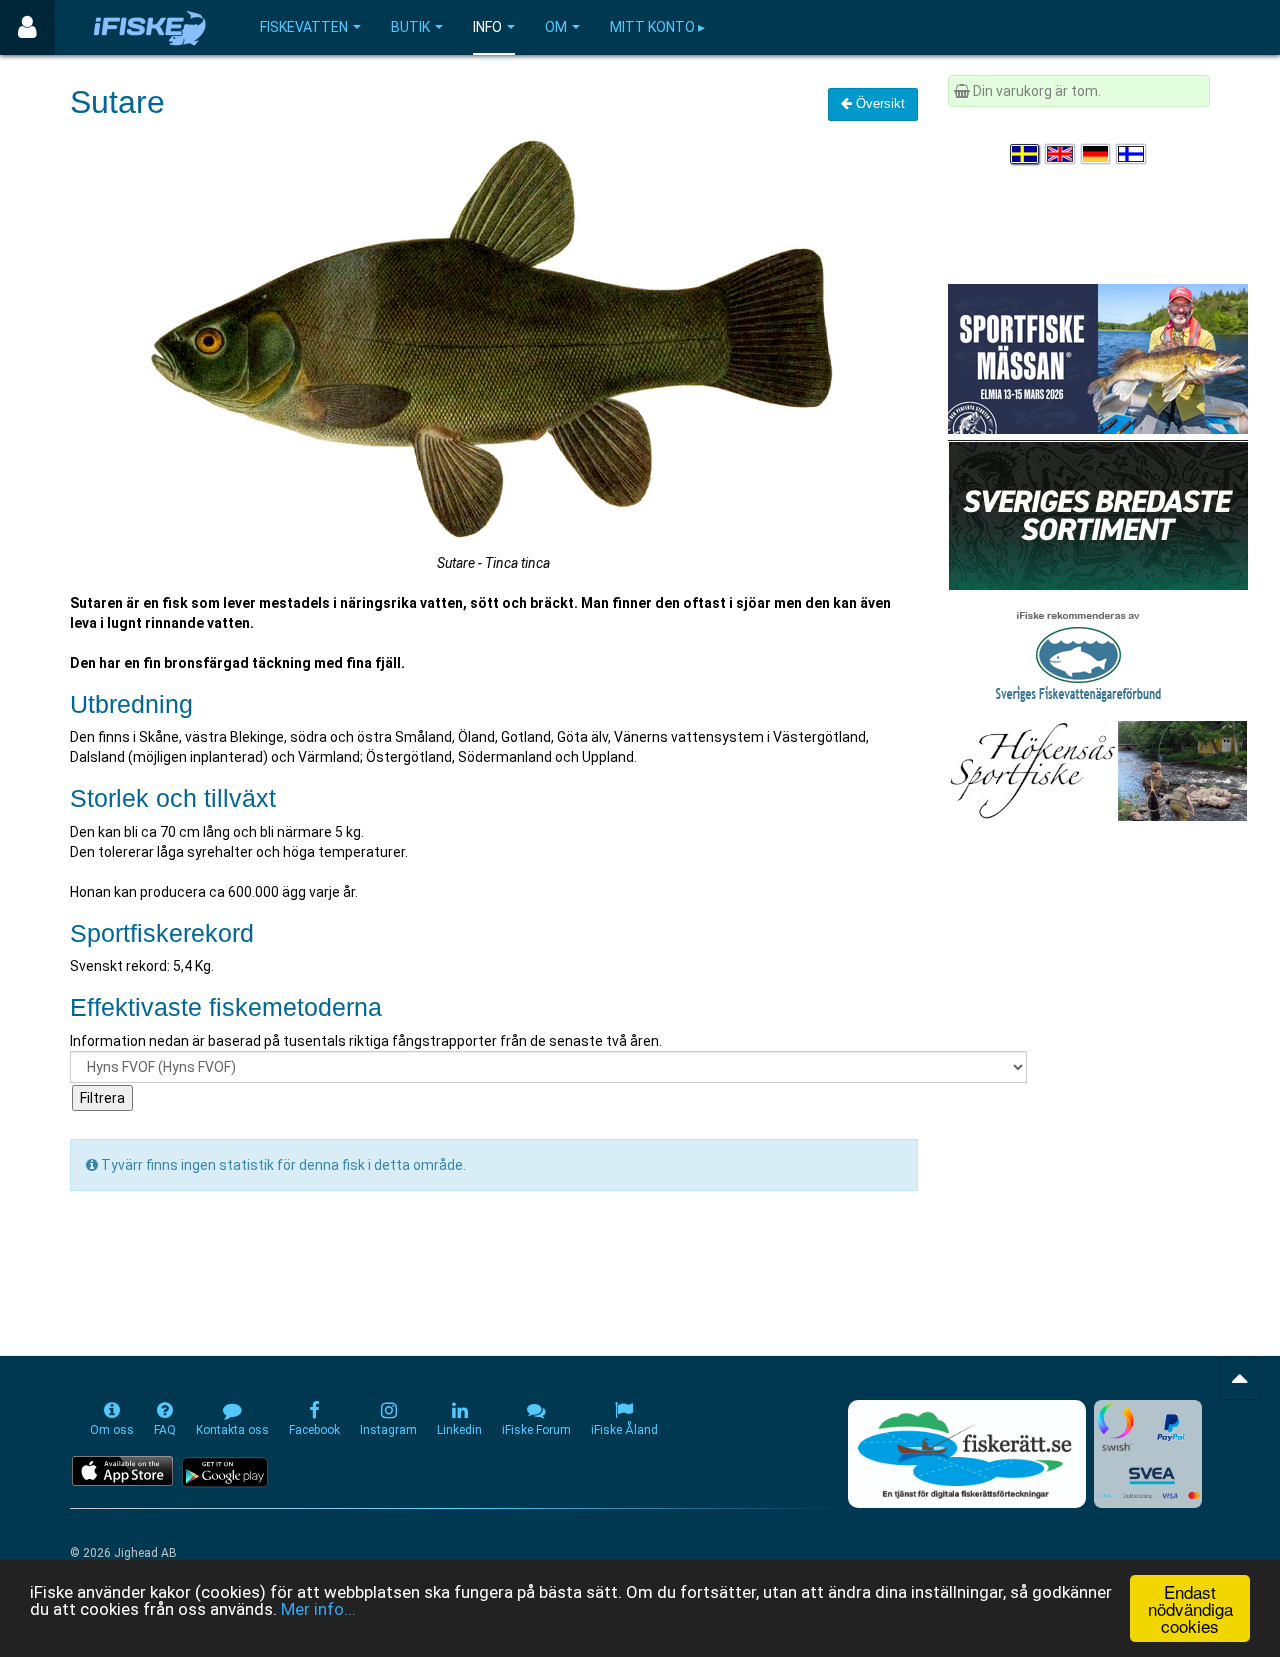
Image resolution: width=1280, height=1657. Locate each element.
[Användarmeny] (27, 27)
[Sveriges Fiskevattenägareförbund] (1078, 654)
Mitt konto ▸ (657, 27)
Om (556, 27)
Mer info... (318, 1609)
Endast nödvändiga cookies (1190, 1608)
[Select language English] (1061, 154)
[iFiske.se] (150, 27)
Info (487, 27)
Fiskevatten (304, 27)
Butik (410, 27)
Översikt (878, 103)
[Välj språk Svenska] (1026, 154)
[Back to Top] (1239, 1378)
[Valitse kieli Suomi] (1132, 154)
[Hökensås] (1097, 770)
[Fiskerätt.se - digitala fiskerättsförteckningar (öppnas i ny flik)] (967, 1454)
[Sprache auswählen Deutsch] (1097, 154)
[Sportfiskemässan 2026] (1098, 358)
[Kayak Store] (1098, 514)
